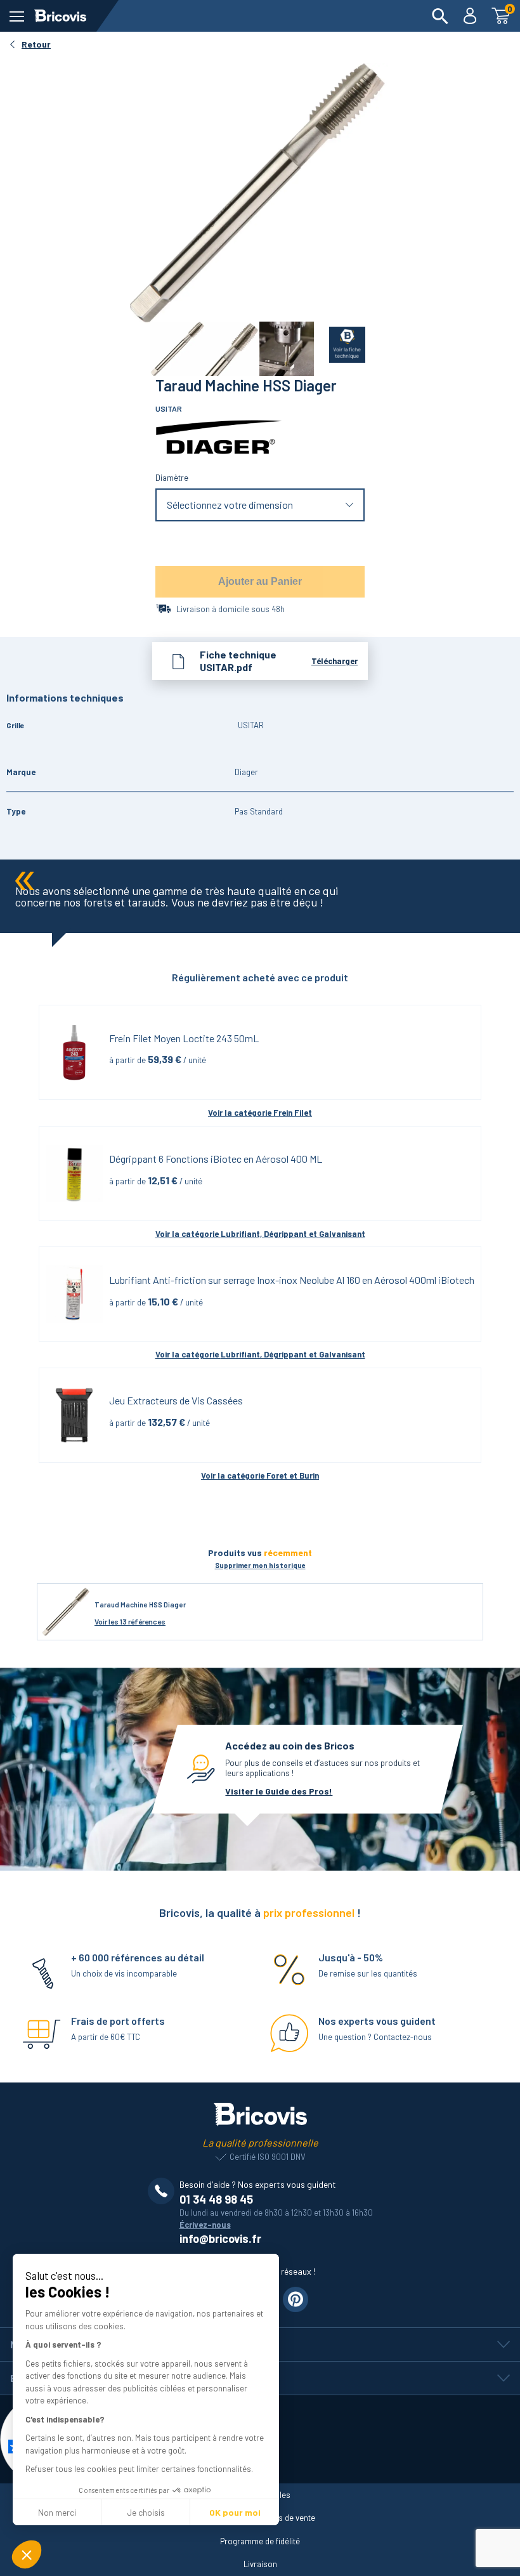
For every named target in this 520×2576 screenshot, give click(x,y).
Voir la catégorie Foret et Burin (260, 1475)
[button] (27, 2554)
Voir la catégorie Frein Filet (260, 1113)
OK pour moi (235, 2512)
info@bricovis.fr (220, 2239)
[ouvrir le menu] (17, 16)
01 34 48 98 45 (216, 2199)
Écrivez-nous (205, 2225)
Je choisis (146, 2512)
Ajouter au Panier (260, 581)
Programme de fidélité (260, 2541)
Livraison (260, 2564)
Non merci (57, 2512)
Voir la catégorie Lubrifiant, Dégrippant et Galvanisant (260, 1234)
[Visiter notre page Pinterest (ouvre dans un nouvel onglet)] (296, 2299)
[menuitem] (440, 16)
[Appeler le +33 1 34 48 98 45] (164, 2191)
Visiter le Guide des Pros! (279, 1791)
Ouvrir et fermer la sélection (260, 505)
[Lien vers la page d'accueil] (60, 16)
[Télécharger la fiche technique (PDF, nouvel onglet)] (340, 342)
